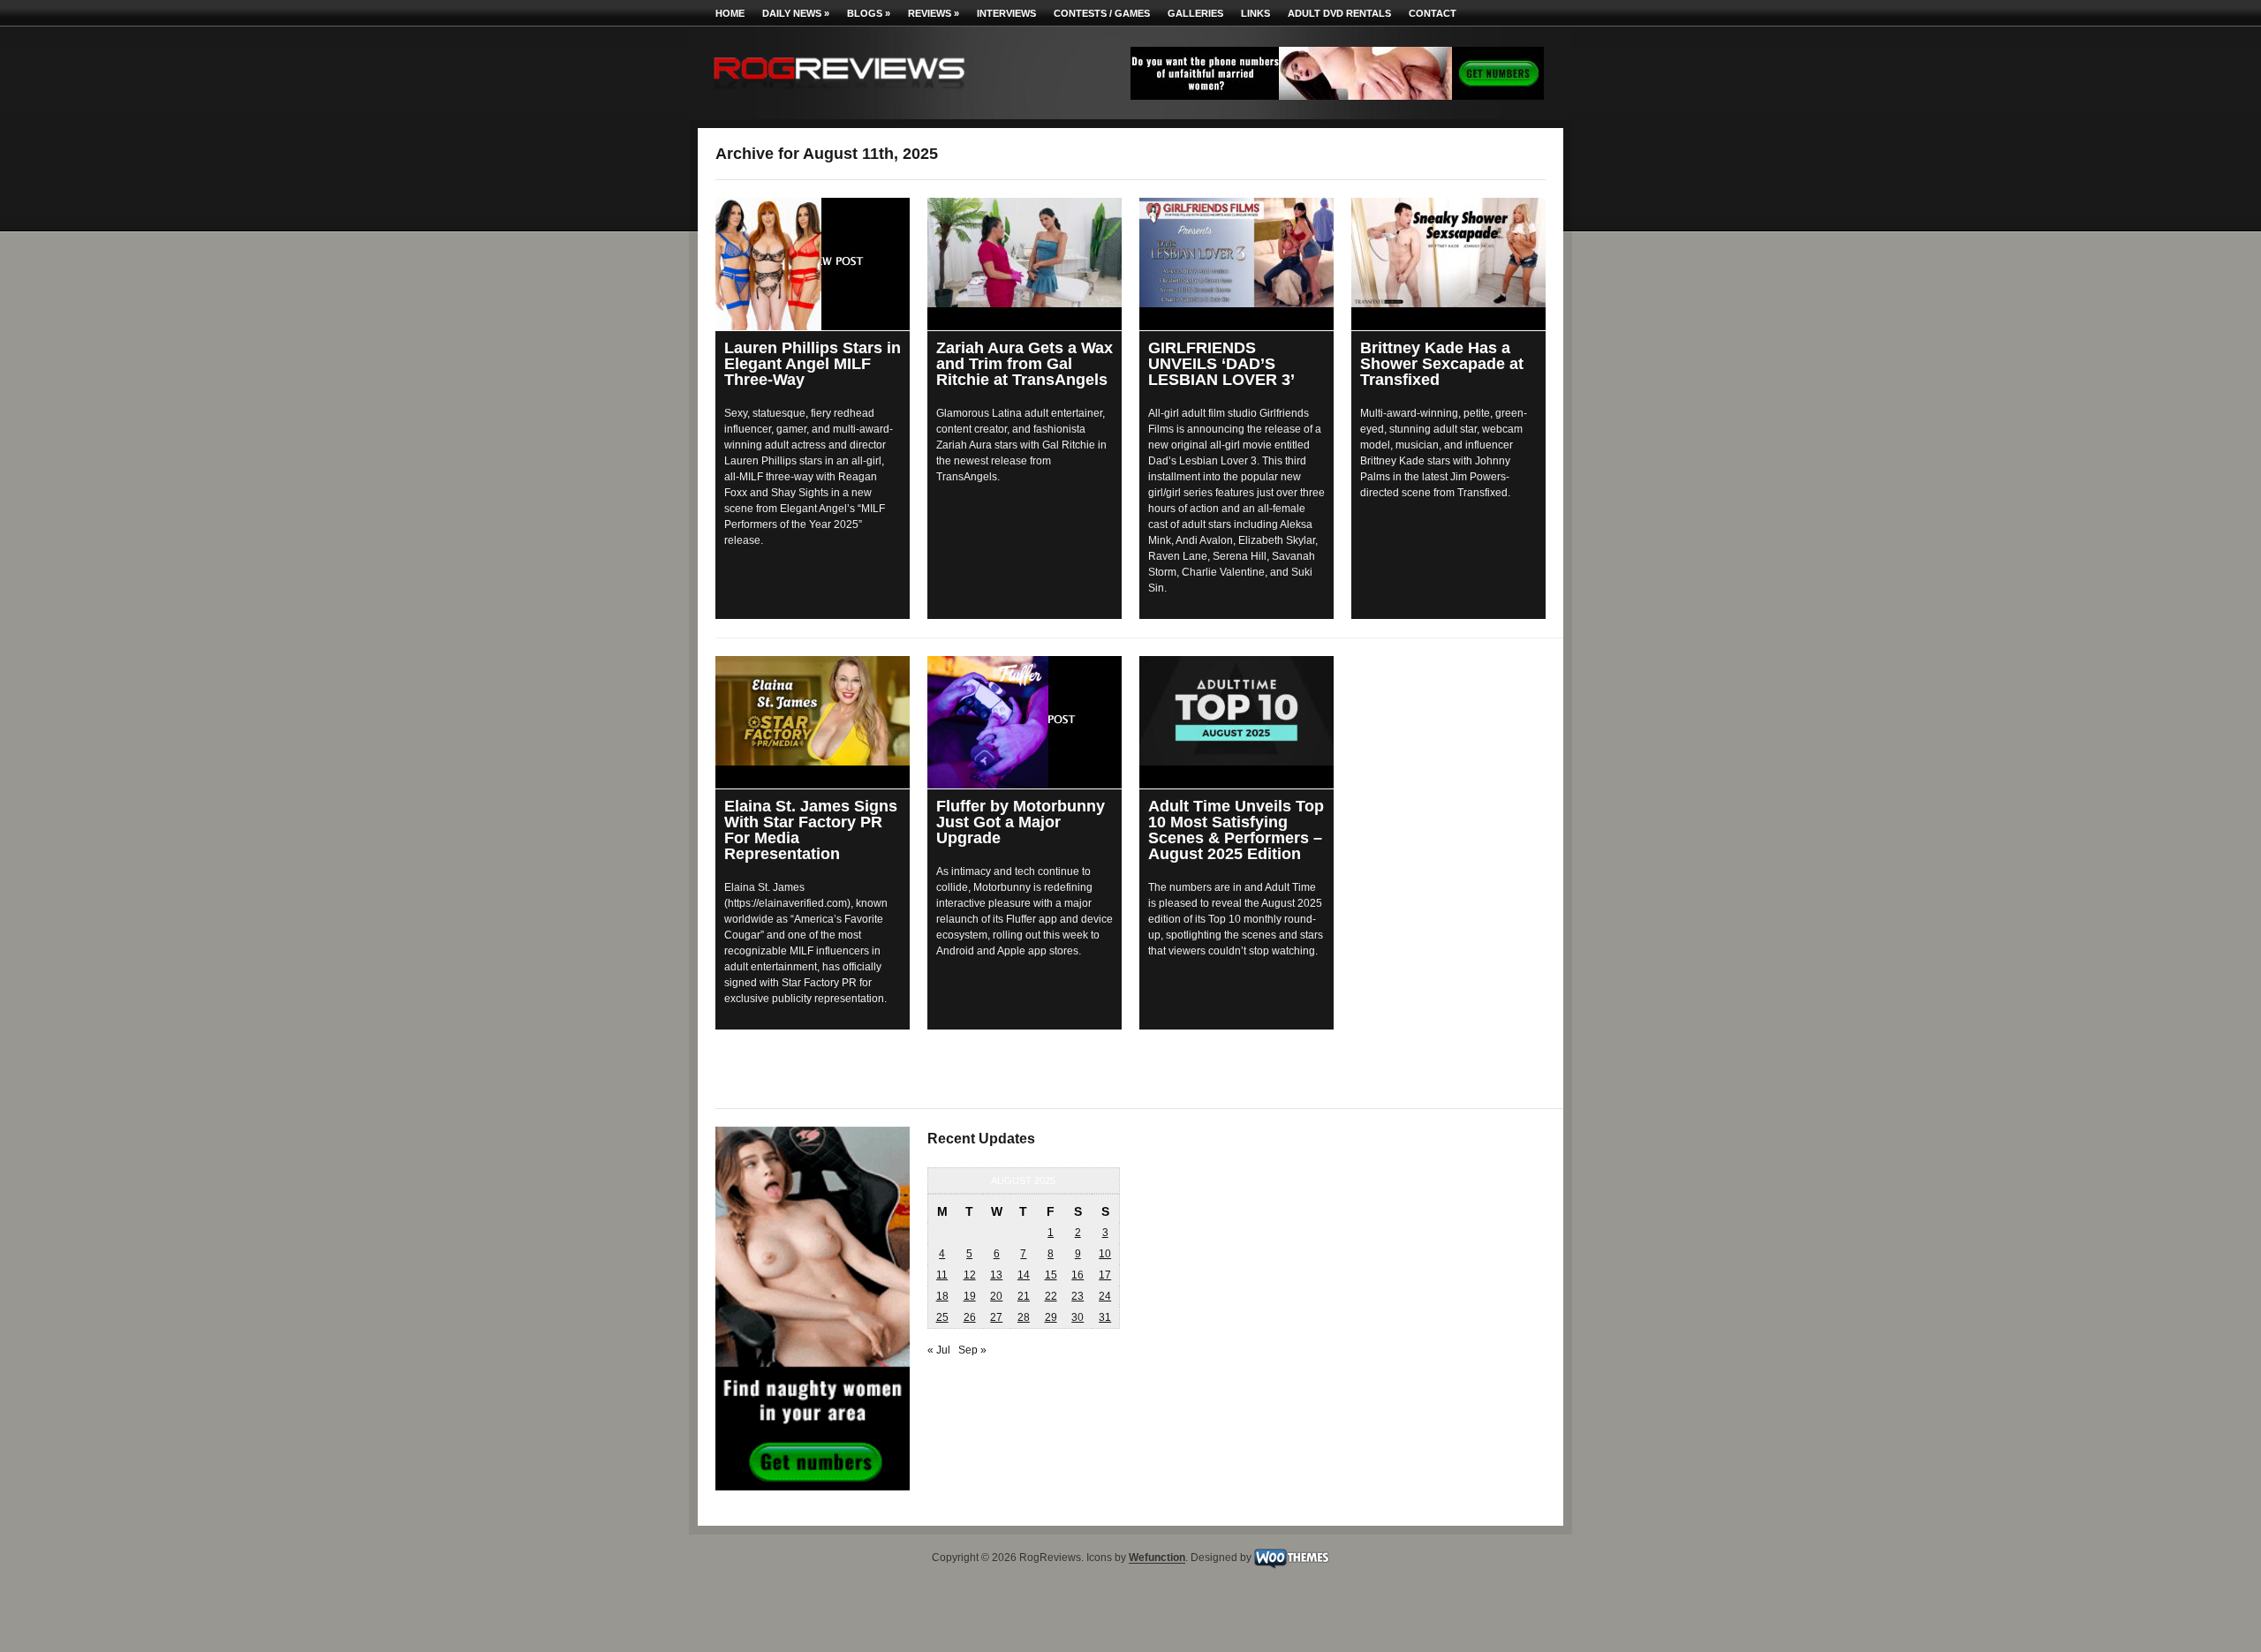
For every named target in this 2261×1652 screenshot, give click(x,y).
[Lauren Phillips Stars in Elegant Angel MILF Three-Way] (813, 264)
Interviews (1006, 13)
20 (996, 1296)
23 (1078, 1296)
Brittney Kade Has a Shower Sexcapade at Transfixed (1442, 364)
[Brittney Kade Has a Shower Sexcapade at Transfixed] (1448, 253)
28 (1024, 1317)
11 (942, 1275)
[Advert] (1337, 96)
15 (1051, 1275)
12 (970, 1275)
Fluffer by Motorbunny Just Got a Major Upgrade (1021, 822)
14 (1024, 1275)
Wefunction (1157, 1558)
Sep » (972, 1350)
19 (970, 1296)
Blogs (869, 13)
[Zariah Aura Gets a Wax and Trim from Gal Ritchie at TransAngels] (1025, 253)
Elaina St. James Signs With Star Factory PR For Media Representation (811, 830)
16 (1078, 1275)
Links (1255, 13)
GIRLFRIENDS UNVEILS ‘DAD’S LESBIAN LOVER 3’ (1221, 364)
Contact (1433, 13)
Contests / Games (1102, 13)
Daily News (796, 13)
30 (1078, 1317)
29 (1051, 1317)
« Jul (939, 1350)
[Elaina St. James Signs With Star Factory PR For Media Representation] (813, 711)
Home (730, 13)
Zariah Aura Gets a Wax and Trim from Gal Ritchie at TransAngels (1025, 364)
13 (996, 1275)
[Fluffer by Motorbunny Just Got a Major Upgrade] (1025, 722)
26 (970, 1317)
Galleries (1195, 13)
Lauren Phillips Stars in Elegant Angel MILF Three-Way (813, 364)
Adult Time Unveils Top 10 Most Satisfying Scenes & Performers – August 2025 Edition (1236, 830)
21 (1024, 1296)
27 (996, 1317)
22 (1051, 1296)
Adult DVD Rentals (1339, 13)
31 (1105, 1317)
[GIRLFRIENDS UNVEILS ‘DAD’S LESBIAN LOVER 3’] (1236, 253)
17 (1105, 1275)
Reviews (934, 13)
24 (1105, 1296)
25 (942, 1317)
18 (942, 1296)
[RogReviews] (839, 93)
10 (1105, 1254)
